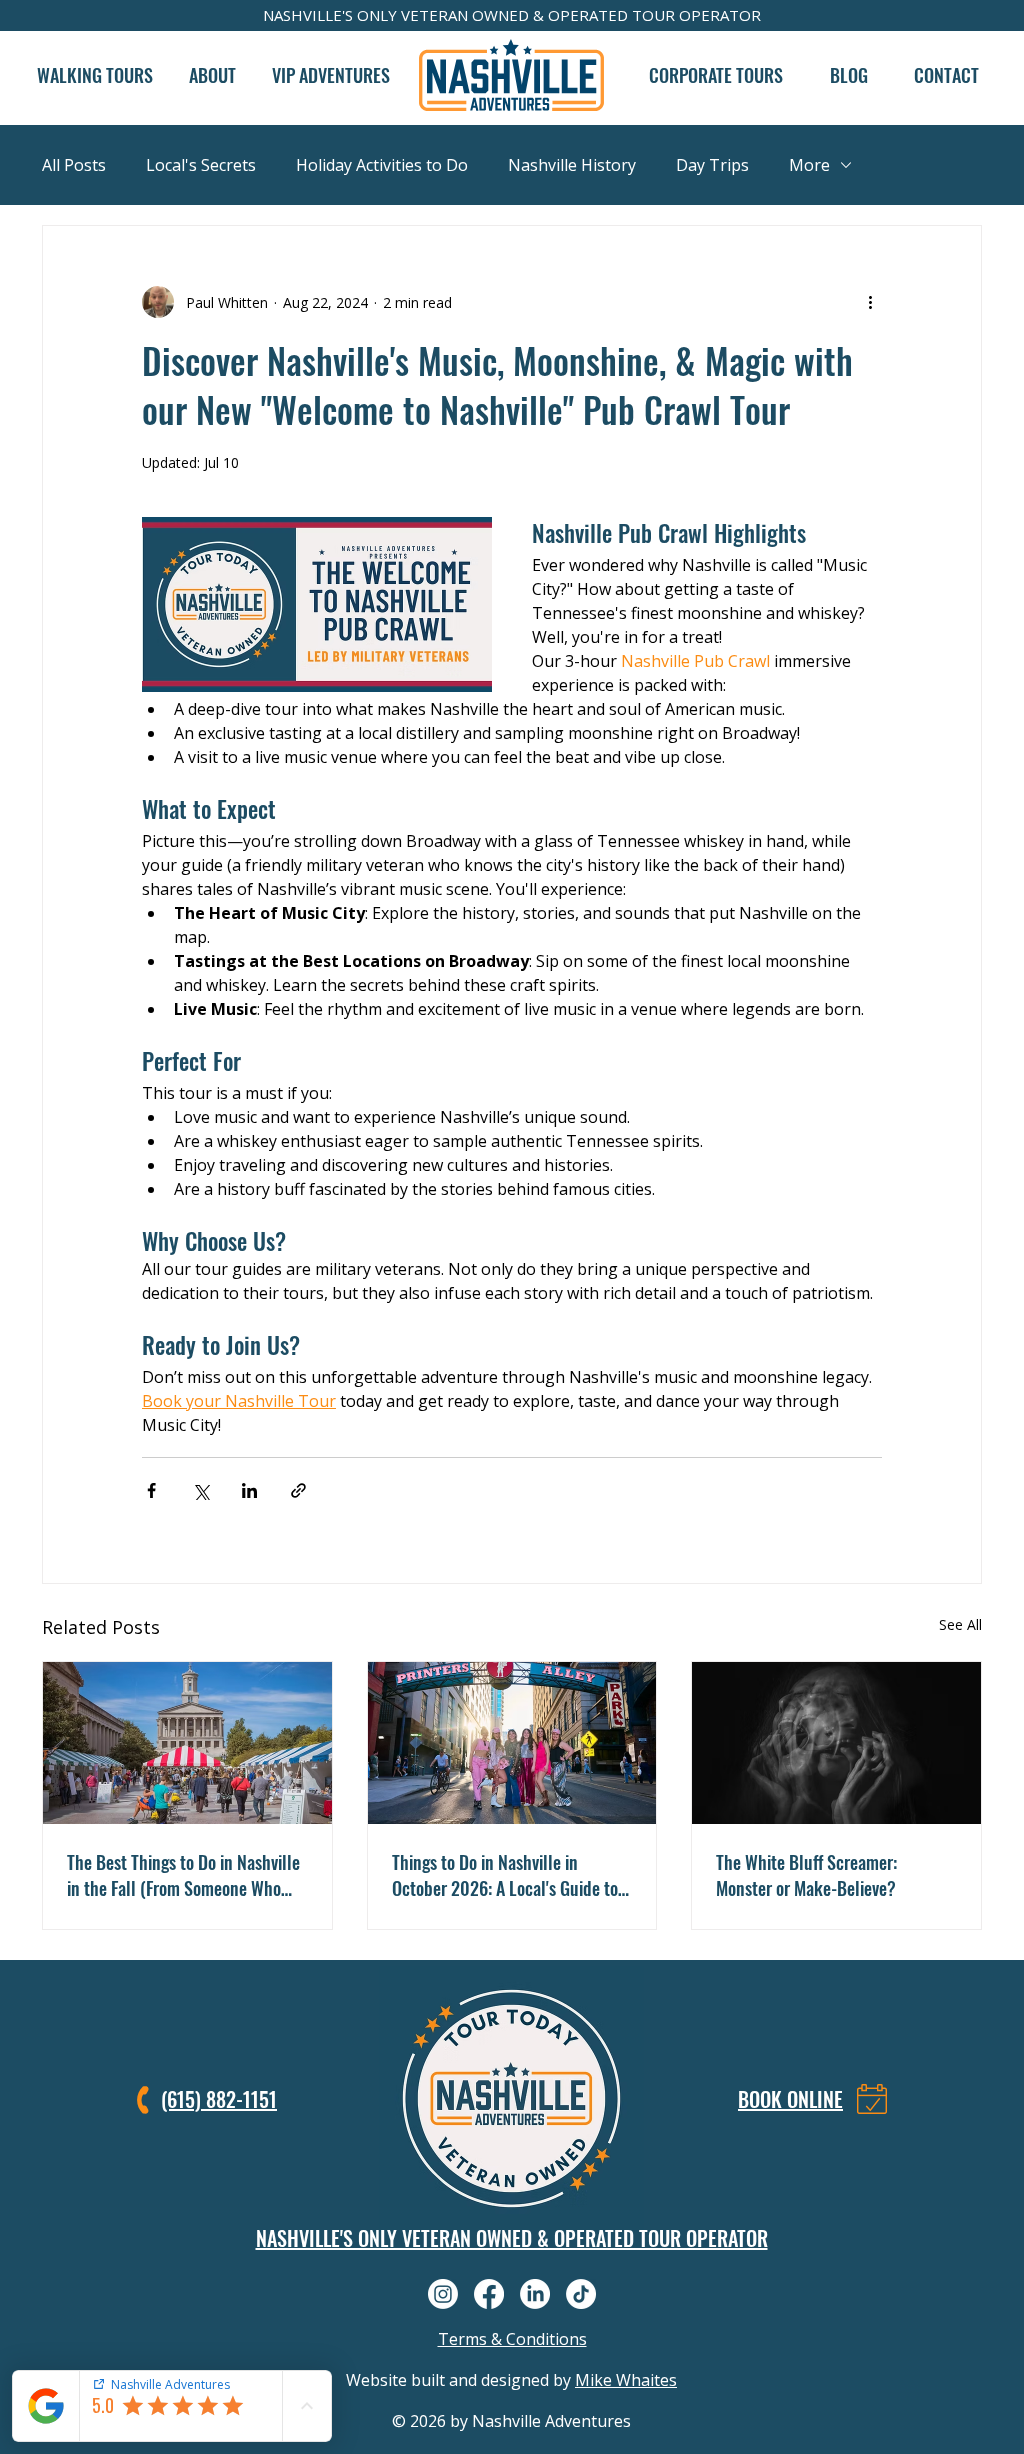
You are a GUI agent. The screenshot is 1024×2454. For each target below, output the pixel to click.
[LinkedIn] (535, 2294)
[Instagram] (443, 2294)
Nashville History (572, 165)
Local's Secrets (201, 165)
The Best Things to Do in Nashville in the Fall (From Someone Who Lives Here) (183, 1875)
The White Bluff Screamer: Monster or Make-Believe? (806, 1875)
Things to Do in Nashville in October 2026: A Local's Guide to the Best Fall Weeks (505, 1875)
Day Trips (712, 165)
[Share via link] (298, 1490)
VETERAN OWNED (465, 15)
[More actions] (870, 302)
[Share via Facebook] (151, 1490)
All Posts (74, 165)
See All (960, 1624)
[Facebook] (489, 2294)
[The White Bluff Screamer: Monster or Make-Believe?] (836, 1743)
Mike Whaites (626, 2380)
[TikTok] (581, 2294)
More (809, 165)
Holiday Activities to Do (382, 165)
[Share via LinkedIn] (249, 1490)
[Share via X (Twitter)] (200, 1490)
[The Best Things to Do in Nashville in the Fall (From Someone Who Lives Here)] (187, 1743)
